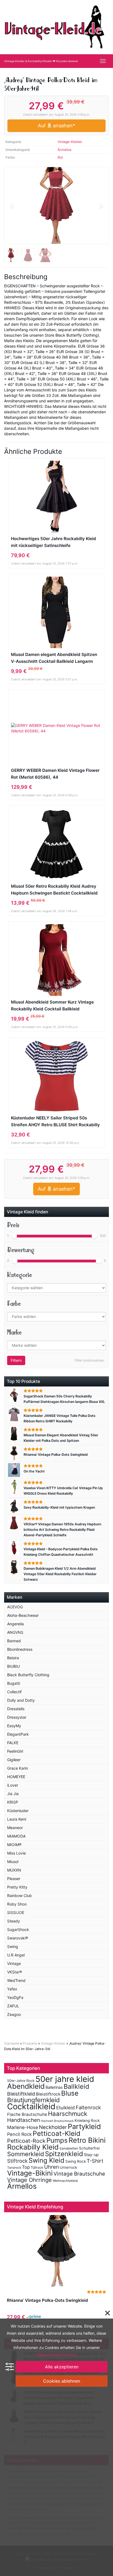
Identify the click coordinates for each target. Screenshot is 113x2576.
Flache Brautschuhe (27, 2114)
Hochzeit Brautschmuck (57, 2121)
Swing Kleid (46, 2160)
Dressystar (17, 1717)
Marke (14, 1332)
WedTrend (16, 1980)
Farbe (14, 1304)
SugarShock (18, 1929)
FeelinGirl (15, 1751)
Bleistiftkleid (21, 2094)
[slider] (14, 1236)
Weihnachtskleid (65, 2181)
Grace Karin (18, 1768)
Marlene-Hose (23, 2127)
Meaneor (15, 1828)
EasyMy (14, 1726)
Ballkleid (76, 2086)
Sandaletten (69, 2148)
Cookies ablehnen (62, 2381)
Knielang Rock (87, 2121)
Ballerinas (54, 2087)
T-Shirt (95, 2161)
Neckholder (53, 2127)
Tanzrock (14, 2168)
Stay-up (91, 2155)
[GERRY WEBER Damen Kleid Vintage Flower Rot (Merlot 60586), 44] (56, 728)
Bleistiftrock (48, 2094)
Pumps (57, 2140)
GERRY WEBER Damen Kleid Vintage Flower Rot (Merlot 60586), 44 (55, 774)
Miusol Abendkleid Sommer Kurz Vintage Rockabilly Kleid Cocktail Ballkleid (52, 1005)
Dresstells (16, 1709)
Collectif (14, 1692)
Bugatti (14, 1683)
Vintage (14, 1963)
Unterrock (68, 2167)
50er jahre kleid (65, 2079)
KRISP (13, 1802)
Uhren (52, 2167)
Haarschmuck (68, 2114)
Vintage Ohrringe (29, 2180)
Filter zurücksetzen (89, 1360)
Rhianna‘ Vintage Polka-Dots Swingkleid (47, 2300)
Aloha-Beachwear (23, 1615)
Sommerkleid (26, 2154)
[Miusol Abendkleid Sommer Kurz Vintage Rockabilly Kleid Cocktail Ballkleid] (56, 960)
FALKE (13, 1743)
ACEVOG (15, 1607)
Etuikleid (66, 2108)
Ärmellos (64, 150)
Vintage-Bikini (30, 2173)
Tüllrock (37, 2167)
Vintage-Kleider (70, 142)
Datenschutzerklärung (57, 2355)
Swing (13, 1946)
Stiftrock (17, 2161)
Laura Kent (17, 1819)
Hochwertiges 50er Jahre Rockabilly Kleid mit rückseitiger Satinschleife (53, 542)
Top (26, 2167)
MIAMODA (16, 1836)
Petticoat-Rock (26, 2141)
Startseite (12, 2043)
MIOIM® (14, 1845)
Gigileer (14, 1760)
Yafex (12, 1989)
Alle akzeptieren (62, 2367)
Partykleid (84, 2126)
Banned (14, 1641)
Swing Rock (76, 2161)
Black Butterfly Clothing (28, 1675)
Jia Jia (13, 1794)
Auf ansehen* (56, 126)
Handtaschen (24, 2120)
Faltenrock (88, 2107)
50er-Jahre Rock (21, 2081)
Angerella (15, 1624)
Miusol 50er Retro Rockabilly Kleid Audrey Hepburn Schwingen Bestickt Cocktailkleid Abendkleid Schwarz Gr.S (54, 890)
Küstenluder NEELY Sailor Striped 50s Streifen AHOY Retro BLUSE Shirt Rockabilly (55, 1121)
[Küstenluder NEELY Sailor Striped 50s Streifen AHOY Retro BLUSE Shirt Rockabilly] (56, 1076)
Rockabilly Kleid (33, 2147)
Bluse (70, 2093)
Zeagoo (14, 2014)
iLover (13, 1785)
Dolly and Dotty (21, 1700)
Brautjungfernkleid (33, 2100)
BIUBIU (13, 1666)
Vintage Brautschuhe (79, 2174)
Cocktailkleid (31, 2106)
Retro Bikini (87, 2140)
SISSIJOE (16, 1912)
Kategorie (20, 1275)
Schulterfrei (89, 2148)
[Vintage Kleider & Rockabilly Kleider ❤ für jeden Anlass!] (56, 27)
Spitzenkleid (64, 2154)
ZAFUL (13, 2006)
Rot (60, 157)
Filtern (16, 1360)
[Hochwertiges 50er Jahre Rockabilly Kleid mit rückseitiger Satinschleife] (56, 497)
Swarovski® (18, 1938)
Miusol (13, 1862)
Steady (14, 1921)
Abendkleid (26, 2086)
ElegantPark (18, 1734)
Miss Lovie (16, 1853)
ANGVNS (15, 1632)
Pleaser (14, 1879)
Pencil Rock (19, 2134)
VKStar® (15, 1972)
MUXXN (14, 1870)
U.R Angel (16, 1955)
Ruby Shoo (17, 1904)
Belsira (13, 1658)
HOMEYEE (16, 1777)
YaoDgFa (15, 1997)
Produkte (30, 2043)
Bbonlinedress (20, 1649)
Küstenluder (18, 1811)
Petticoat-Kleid (56, 2133)
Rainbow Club (19, 1896)
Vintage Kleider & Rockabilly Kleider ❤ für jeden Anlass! (41, 61)
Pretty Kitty (17, 1887)
